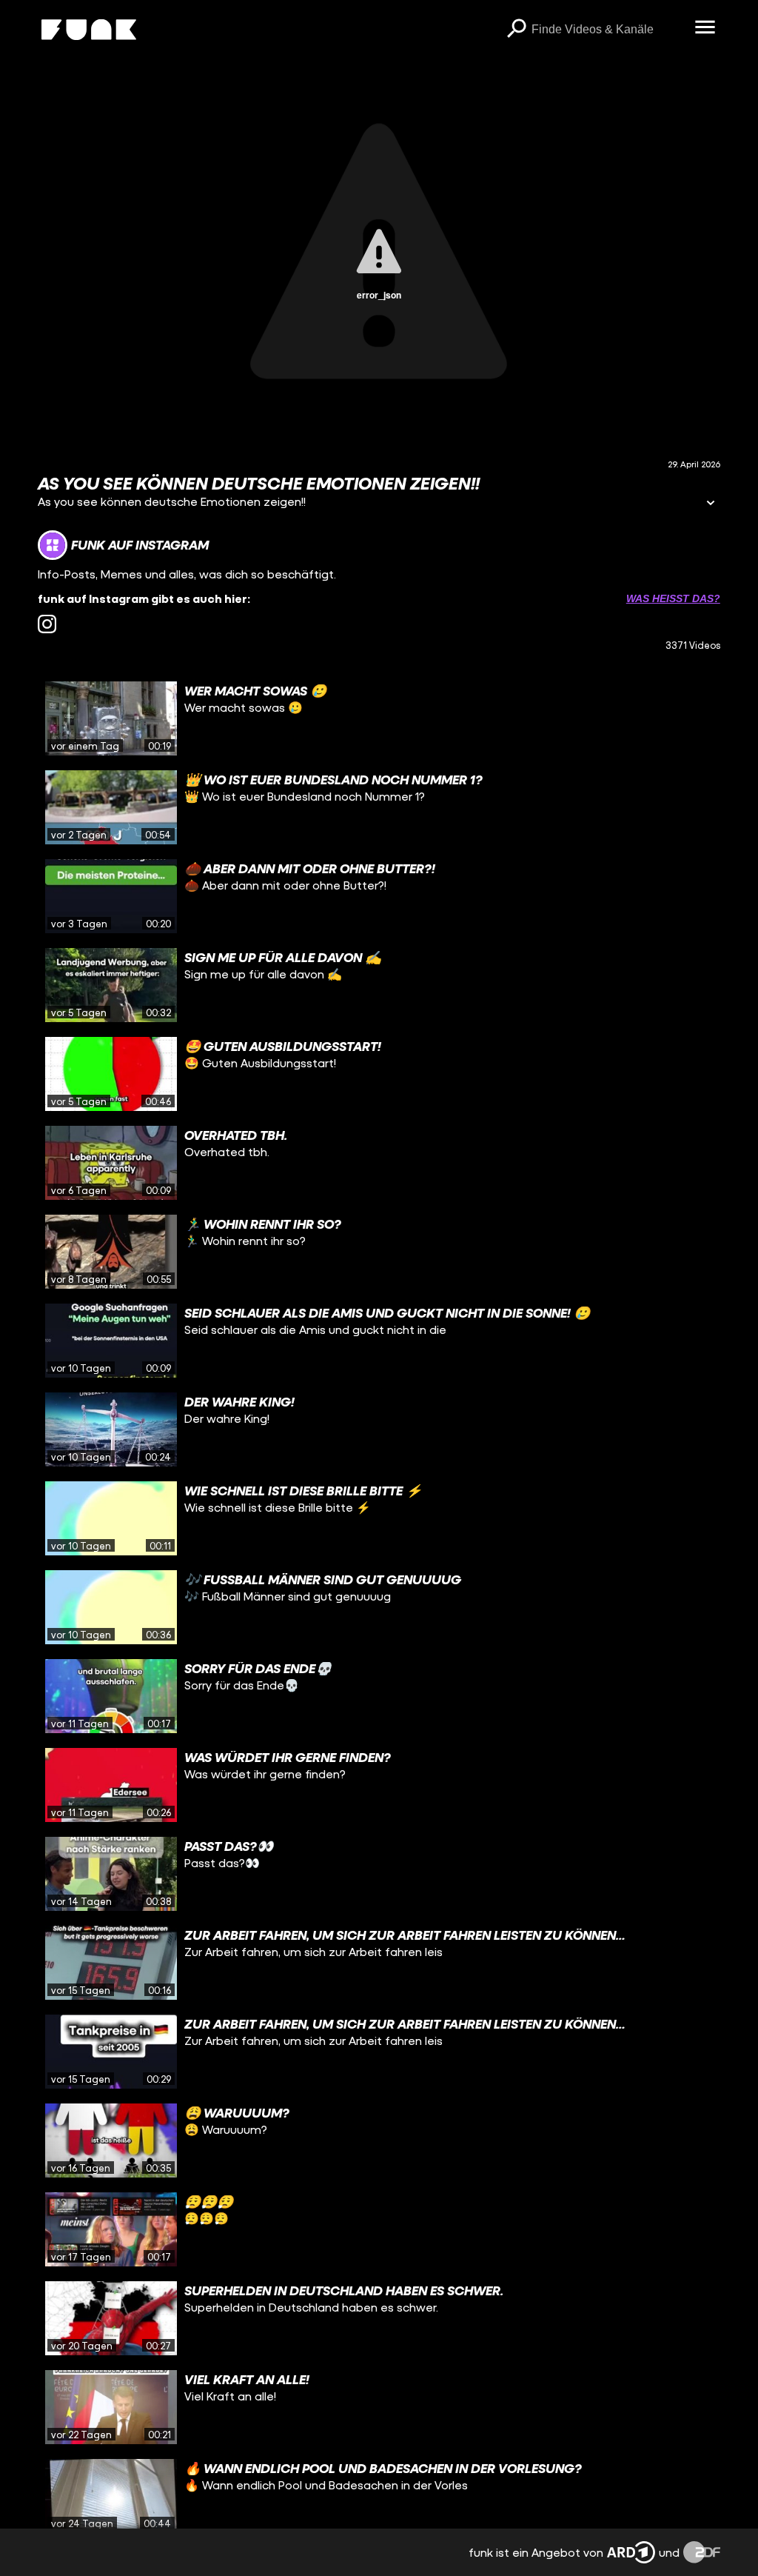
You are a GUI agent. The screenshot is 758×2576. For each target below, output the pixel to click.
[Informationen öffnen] (711, 504)
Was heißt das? (673, 598)
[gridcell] (379, 718)
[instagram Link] (47, 624)
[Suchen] (517, 30)
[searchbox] (608, 30)
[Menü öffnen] (705, 28)
